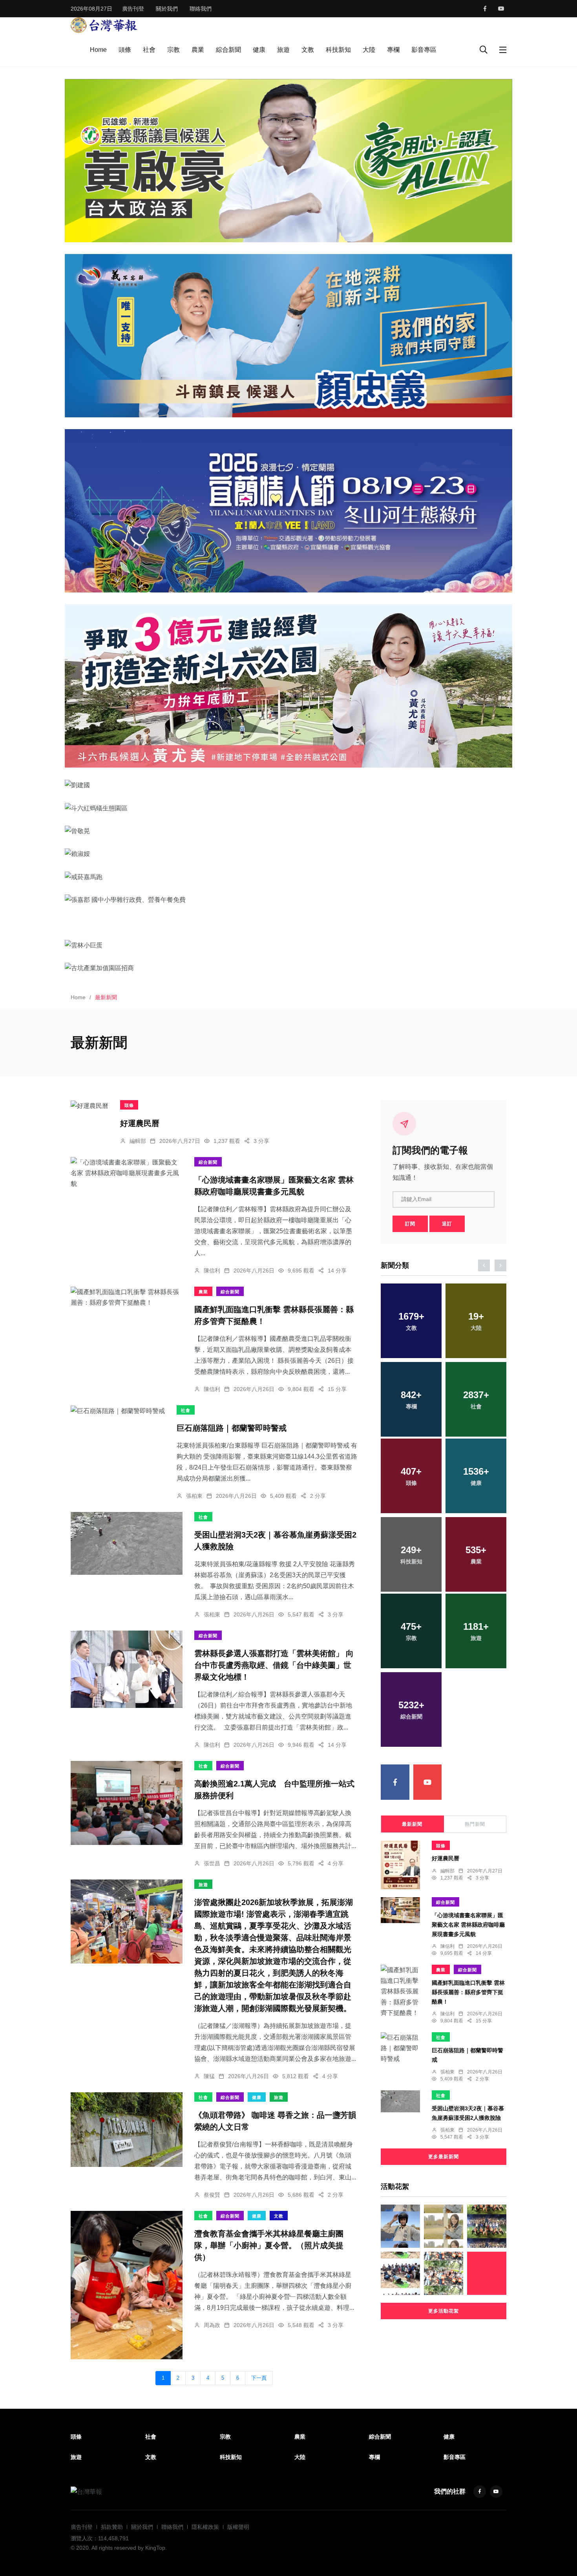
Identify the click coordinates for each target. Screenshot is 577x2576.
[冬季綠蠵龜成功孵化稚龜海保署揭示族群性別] (400, 2273)
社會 (149, 50)
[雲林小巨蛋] (288, 945)
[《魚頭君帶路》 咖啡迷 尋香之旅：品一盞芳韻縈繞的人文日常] (127, 2130)
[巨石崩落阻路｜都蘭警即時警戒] (118, 1411)
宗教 (173, 50)
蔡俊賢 (212, 2195)
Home (98, 50)
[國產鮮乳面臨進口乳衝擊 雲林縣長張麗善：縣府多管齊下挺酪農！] (127, 1297)
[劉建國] (288, 785)
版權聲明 (238, 2527)
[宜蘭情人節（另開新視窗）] (288, 511)
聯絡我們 (201, 9)
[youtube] (501, 9)
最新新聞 (412, 1824)
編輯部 (138, 1141)
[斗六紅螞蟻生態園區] (288, 808)
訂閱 (410, 1224)
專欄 (393, 50)
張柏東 (194, 1496)
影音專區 (424, 50)
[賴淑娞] (288, 854)
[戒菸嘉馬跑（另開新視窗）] (288, 877)
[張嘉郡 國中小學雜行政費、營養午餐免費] (288, 899)
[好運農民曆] (89, 1106)
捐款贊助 (112, 2527)
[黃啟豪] (288, 160)
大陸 (369, 50)
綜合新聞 (228, 50)
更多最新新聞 (444, 2157)
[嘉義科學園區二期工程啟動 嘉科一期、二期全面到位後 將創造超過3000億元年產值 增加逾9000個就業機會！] (487, 2273)
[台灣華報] (104, 25)
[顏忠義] (288, 336)
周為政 (212, 2325)
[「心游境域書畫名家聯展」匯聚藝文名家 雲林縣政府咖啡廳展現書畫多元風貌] (127, 1173)
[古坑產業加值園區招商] (288, 968)
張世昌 (212, 1863)
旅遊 (283, 50)
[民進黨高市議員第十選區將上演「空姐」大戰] (400, 2226)
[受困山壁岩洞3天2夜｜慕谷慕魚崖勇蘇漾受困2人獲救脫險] (127, 1543)
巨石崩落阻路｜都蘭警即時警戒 (232, 1428)
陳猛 (209, 2076)
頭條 (125, 50)
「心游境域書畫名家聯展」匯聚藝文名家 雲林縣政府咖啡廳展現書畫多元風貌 (468, 1925)
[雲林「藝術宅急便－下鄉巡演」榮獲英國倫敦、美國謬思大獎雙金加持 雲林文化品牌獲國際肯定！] (487, 2226)
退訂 (447, 1224)
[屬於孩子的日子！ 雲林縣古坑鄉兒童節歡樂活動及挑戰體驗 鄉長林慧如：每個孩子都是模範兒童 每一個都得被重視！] (444, 2273)
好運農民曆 (140, 1123)
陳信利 (212, 1271)
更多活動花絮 (444, 2311)
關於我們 (167, 9)
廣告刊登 (133, 9)
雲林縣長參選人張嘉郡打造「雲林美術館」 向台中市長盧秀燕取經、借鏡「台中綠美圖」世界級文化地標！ (274, 1666)
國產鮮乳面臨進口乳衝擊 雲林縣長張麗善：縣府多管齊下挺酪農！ (468, 1992)
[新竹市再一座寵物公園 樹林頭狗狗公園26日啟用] (444, 2226)
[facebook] (485, 9)
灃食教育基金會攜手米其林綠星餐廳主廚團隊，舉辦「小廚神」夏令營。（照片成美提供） (269, 2246)
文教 (308, 50)
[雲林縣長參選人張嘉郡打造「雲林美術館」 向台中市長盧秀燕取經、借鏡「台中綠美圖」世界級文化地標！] (127, 1669)
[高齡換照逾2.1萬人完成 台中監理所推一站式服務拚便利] (127, 1803)
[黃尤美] (288, 686)
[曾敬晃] (288, 831)
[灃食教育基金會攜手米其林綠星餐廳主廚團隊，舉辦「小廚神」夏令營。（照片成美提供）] (127, 2285)
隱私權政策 (205, 2527)
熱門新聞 (475, 1824)
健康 (259, 50)
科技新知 (338, 50)
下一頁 (259, 2378)
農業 (198, 50)
